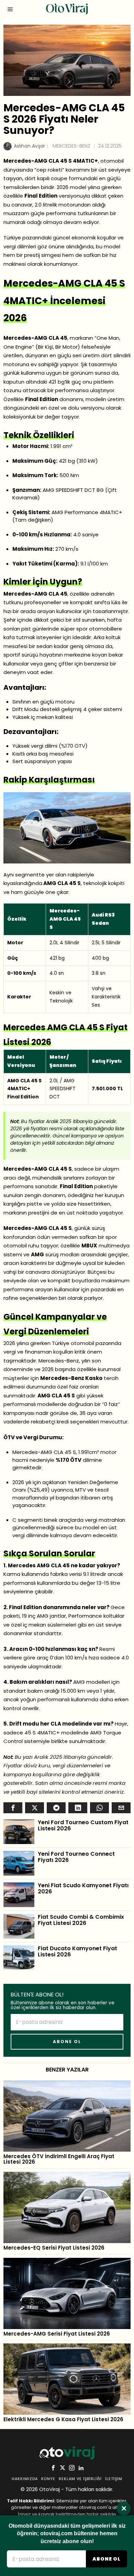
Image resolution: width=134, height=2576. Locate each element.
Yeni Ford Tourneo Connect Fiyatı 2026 (76, 1857)
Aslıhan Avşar (29, 146)
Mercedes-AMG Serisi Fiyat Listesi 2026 (57, 2334)
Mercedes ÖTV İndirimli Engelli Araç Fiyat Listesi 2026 (59, 2159)
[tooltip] (13, 1808)
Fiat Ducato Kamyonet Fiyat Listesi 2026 (77, 1951)
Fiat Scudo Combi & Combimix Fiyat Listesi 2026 (81, 1920)
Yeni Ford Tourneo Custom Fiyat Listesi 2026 (83, 1825)
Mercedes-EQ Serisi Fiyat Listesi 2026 (54, 2248)
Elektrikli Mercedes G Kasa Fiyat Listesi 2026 (63, 2420)
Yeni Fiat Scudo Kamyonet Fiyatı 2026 (83, 1888)
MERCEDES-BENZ (71, 146)
